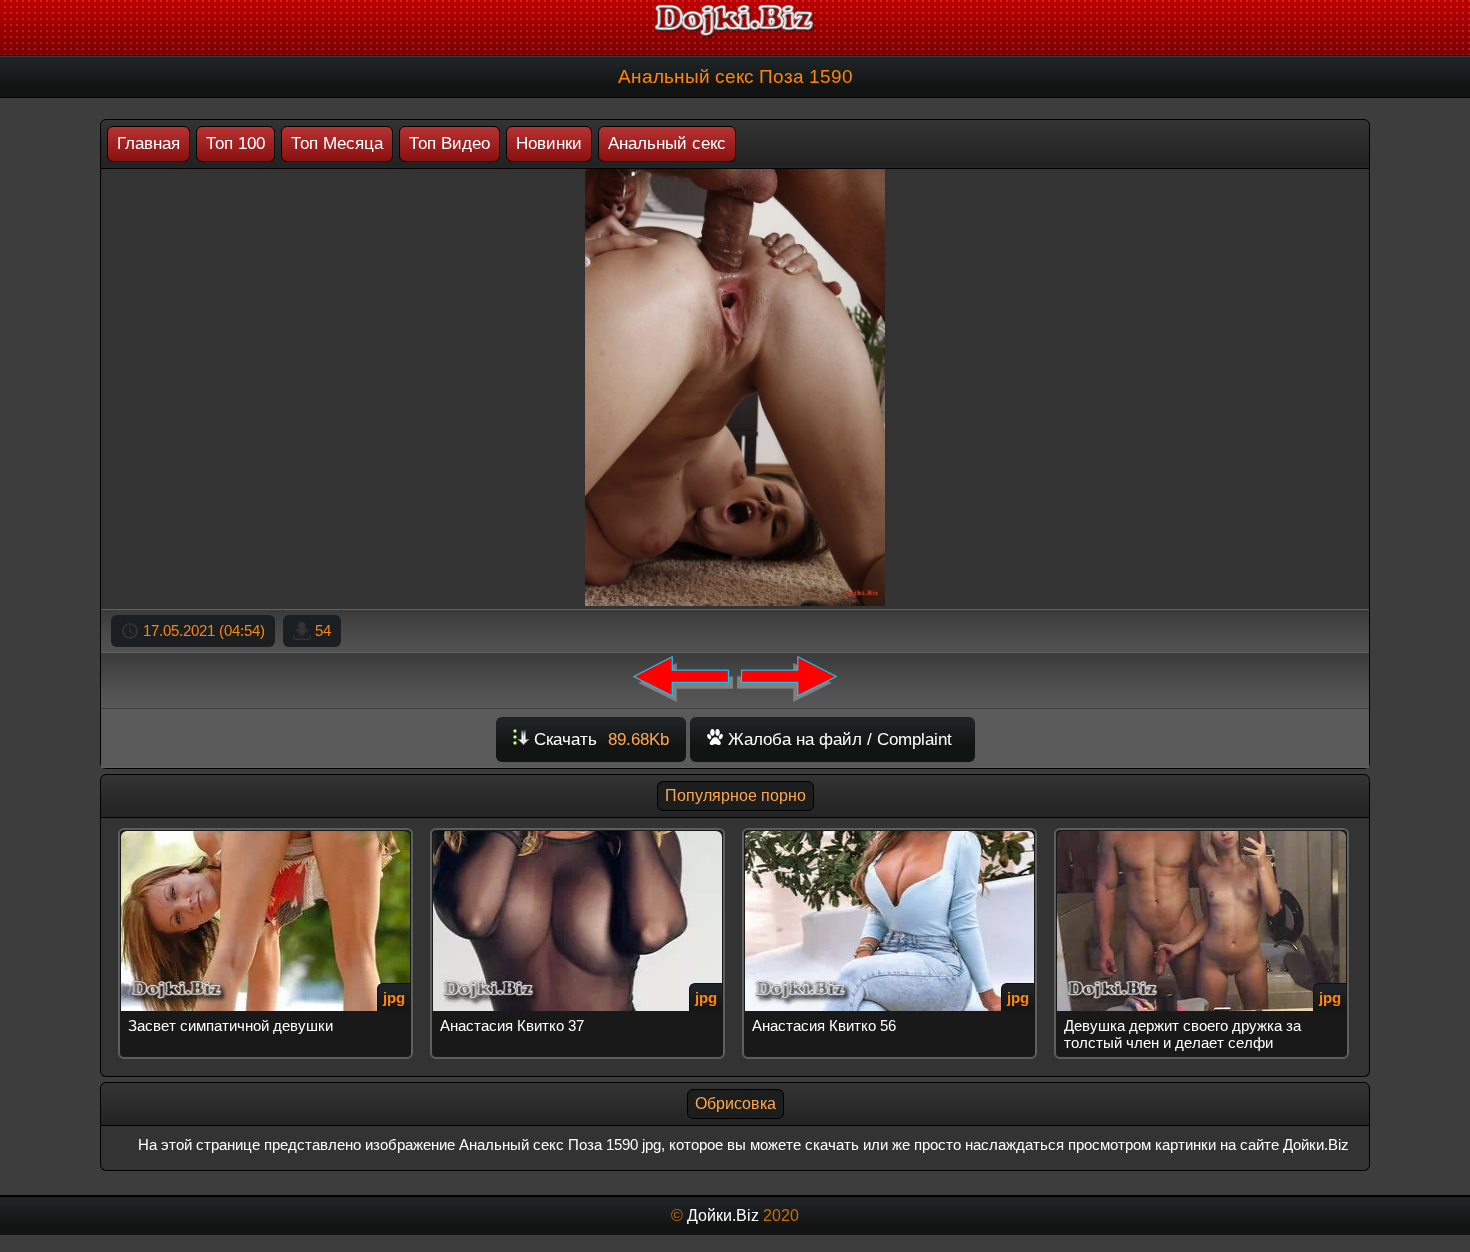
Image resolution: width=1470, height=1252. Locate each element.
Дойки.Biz (723, 1215)
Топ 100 (235, 143)
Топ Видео (449, 143)
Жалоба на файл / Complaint (837, 739)
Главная (148, 143)
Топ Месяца (337, 143)
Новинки (549, 143)
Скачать (599, 739)
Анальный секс (667, 143)
